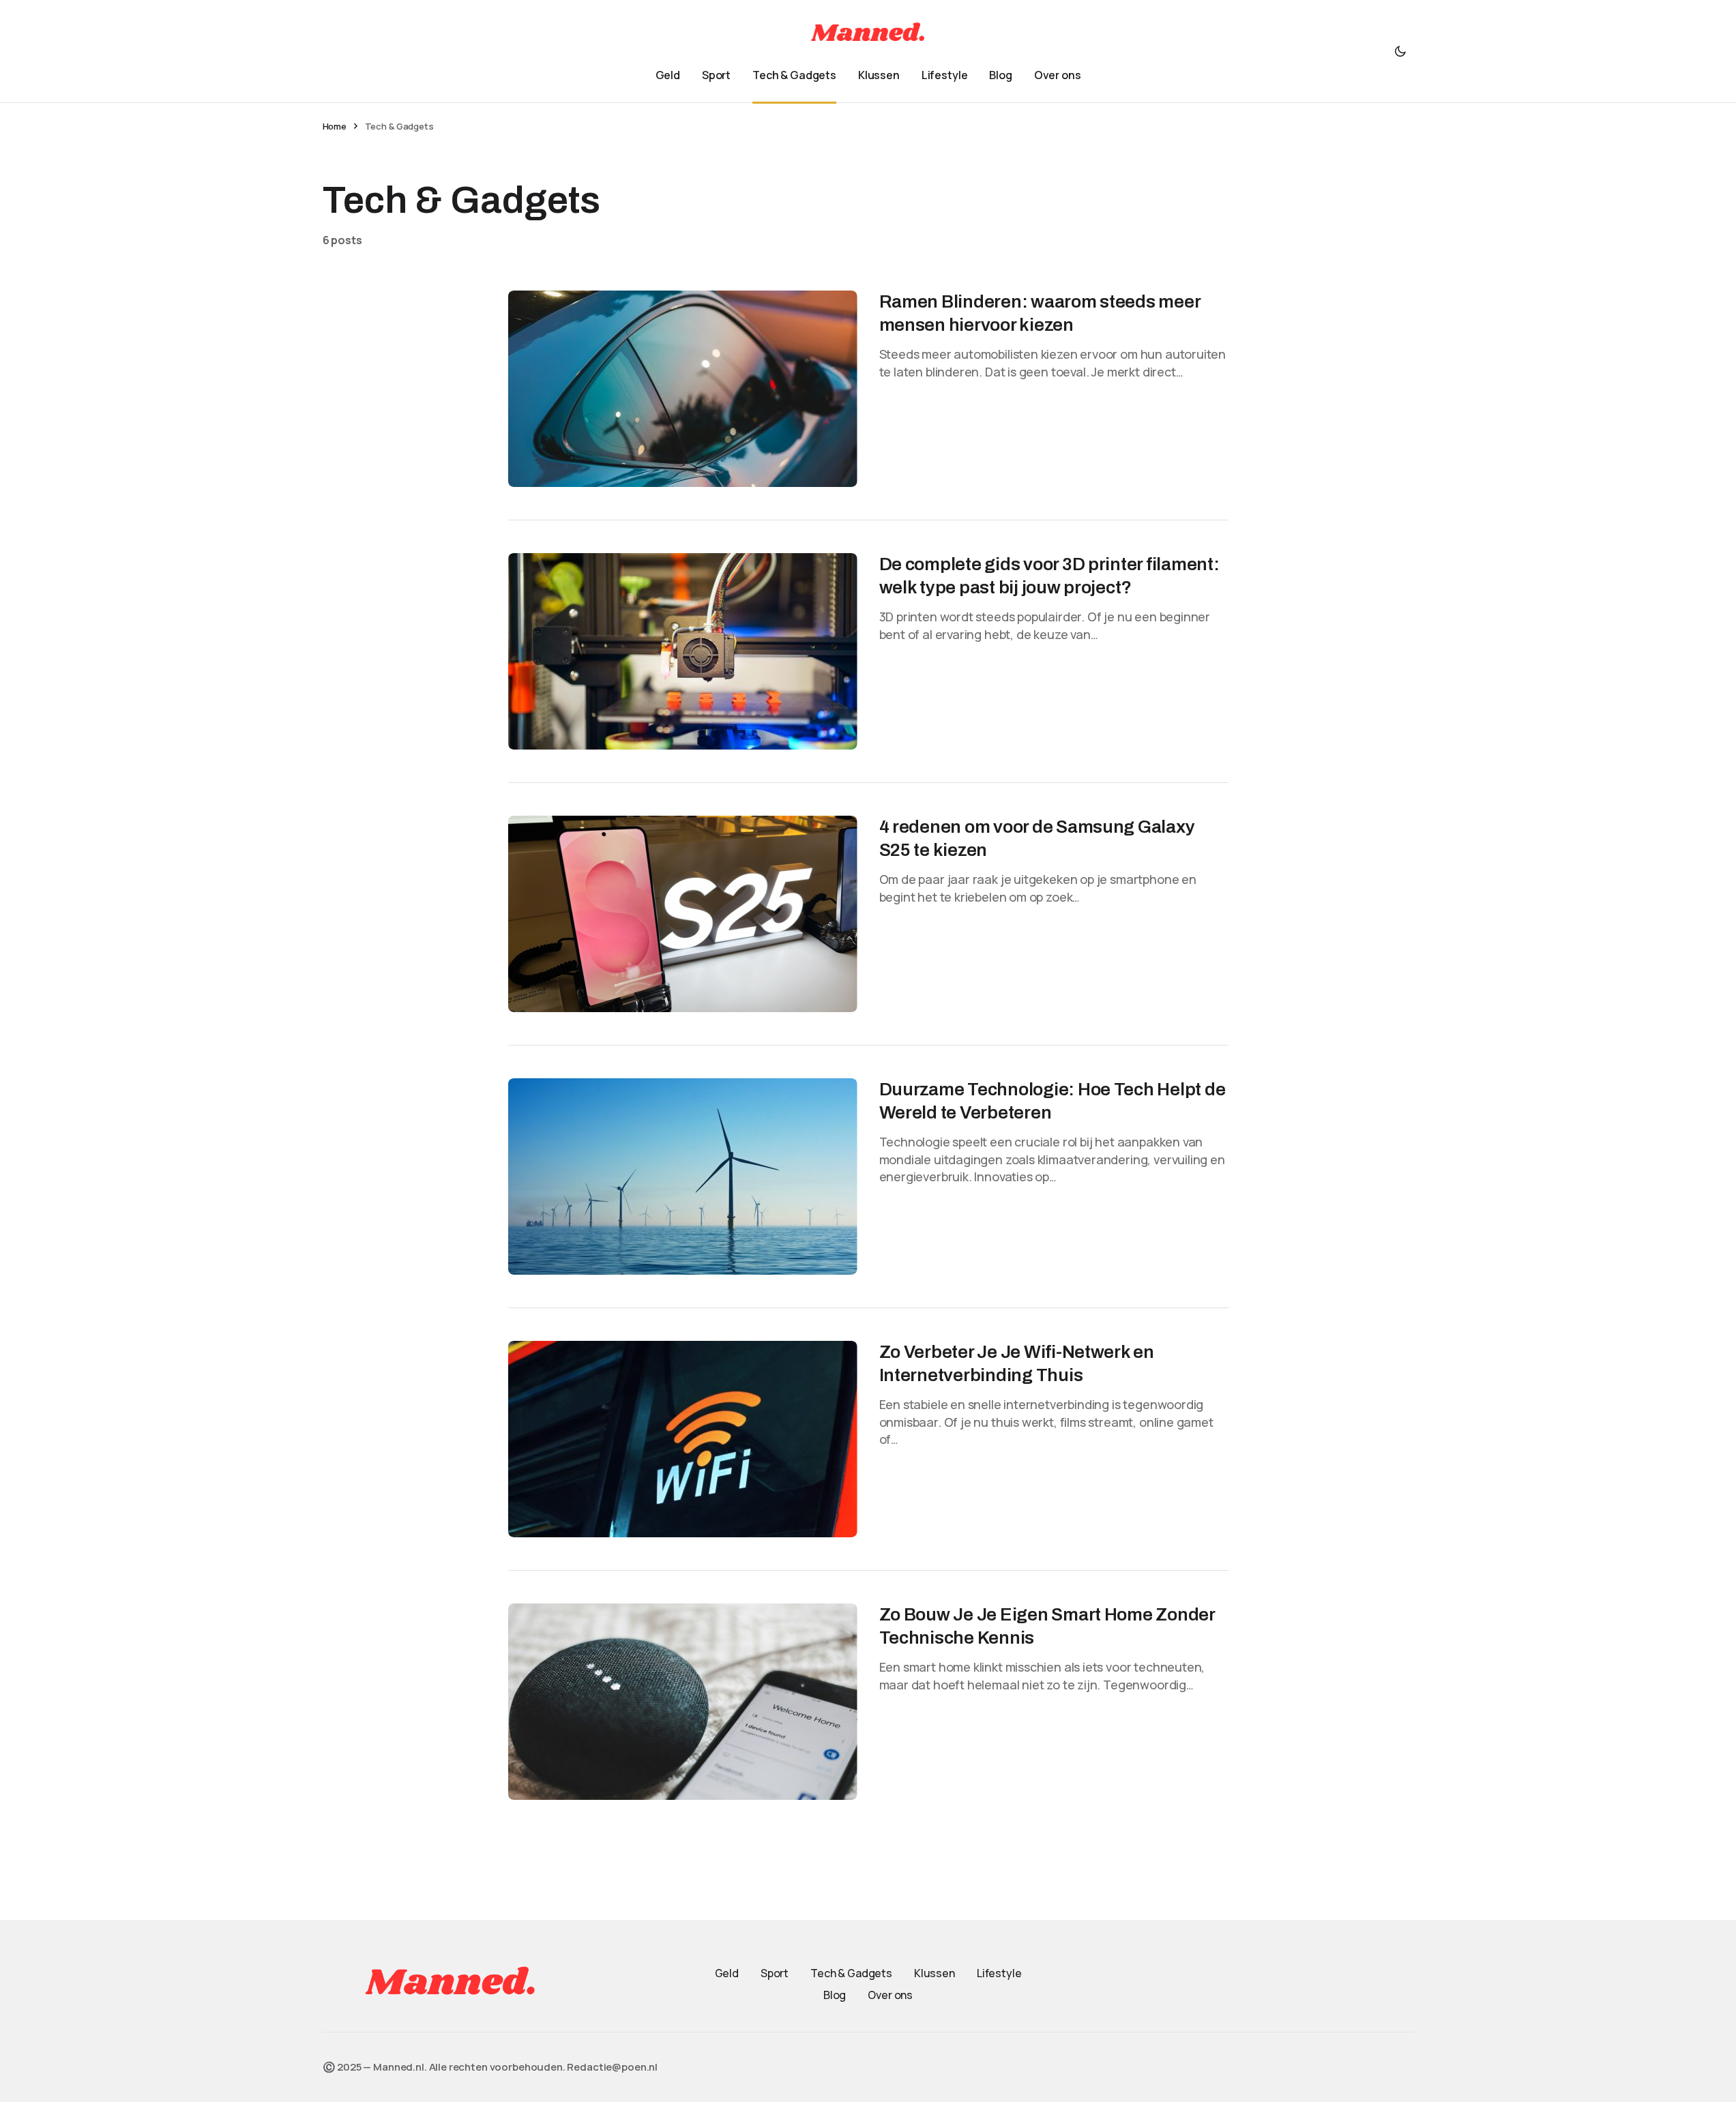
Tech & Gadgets (851, 1973)
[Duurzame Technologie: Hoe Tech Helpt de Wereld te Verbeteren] (683, 1176)
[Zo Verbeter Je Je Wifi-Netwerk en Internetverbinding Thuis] (683, 1439)
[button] (1400, 51)
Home (335, 126)
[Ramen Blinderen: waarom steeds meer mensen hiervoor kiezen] (683, 389)
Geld (727, 1973)
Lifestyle (999, 1973)
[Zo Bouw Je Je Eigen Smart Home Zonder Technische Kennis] (683, 1702)
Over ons (890, 1995)
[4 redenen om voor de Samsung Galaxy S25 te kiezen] (683, 914)
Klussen (935, 1973)
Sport (775, 1973)
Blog (835, 1995)
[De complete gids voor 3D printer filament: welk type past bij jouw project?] (683, 651)
